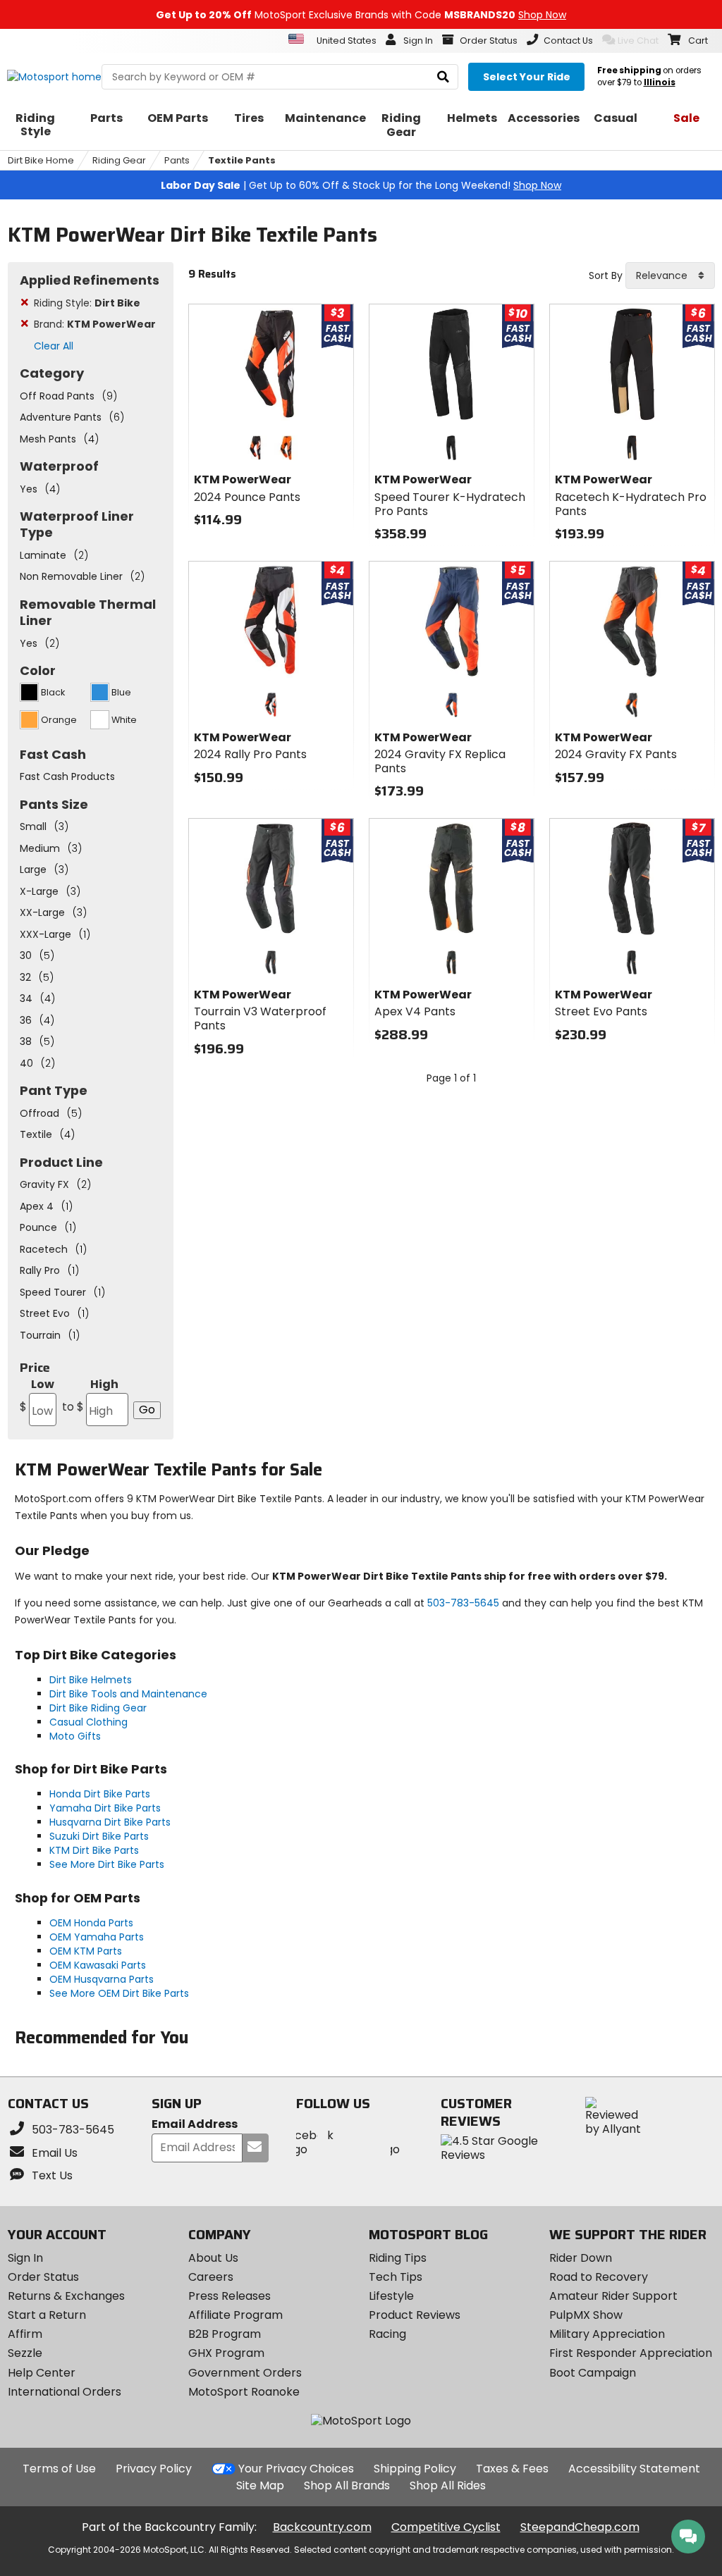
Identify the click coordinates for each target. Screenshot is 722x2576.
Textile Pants (242, 160)
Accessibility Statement (634, 2469)
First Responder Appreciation (631, 2353)
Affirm (25, 2334)
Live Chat (638, 41)
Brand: (95, 324)
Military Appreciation (607, 2334)
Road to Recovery (599, 2277)
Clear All (54, 346)
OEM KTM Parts (86, 1951)
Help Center (42, 2373)
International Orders (65, 2392)
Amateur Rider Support (613, 2296)
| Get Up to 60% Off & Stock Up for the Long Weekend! (361, 185)
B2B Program (225, 2334)
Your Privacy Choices (296, 2469)
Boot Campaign (593, 2373)
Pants (177, 160)
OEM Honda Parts (91, 1923)
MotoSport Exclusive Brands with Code (361, 15)
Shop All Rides (448, 2485)
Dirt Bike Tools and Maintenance (128, 1694)
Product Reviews (415, 2315)
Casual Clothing (88, 1722)
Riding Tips (398, 2258)
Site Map (260, 2485)
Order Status (43, 2277)
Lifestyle (391, 2296)
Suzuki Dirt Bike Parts (99, 1836)
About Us (213, 2258)
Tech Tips (396, 2277)
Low (37, 1395)
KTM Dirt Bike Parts (94, 1850)
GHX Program (226, 2353)
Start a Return (47, 2315)
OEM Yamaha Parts (97, 1937)
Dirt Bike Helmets (91, 1680)
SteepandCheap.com (580, 2527)
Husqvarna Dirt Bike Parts (110, 1822)
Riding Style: (87, 303)
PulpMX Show (586, 2315)
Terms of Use (59, 2469)
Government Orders (245, 2373)
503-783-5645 (463, 1603)
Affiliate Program (235, 2315)
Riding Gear (119, 160)
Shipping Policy (415, 2469)
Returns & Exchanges (66, 2296)
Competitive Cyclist (446, 2527)
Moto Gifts (75, 1736)
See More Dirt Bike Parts (107, 1864)
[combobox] (670, 275)
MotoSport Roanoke (244, 2392)
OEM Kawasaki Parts (98, 1965)
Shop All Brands (347, 2485)
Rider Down (581, 2258)
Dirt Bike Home (41, 160)
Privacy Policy (154, 2469)
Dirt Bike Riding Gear (98, 1708)
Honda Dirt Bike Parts (100, 1794)
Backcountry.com (322, 2527)
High (90, 1395)
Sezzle (25, 2353)
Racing (387, 2334)
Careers (211, 2277)
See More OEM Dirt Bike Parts (119, 1993)
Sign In (25, 2258)
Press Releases (230, 2296)
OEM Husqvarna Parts (102, 1979)
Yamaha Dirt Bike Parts (105, 1808)
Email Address (195, 2125)
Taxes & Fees (512, 2469)
